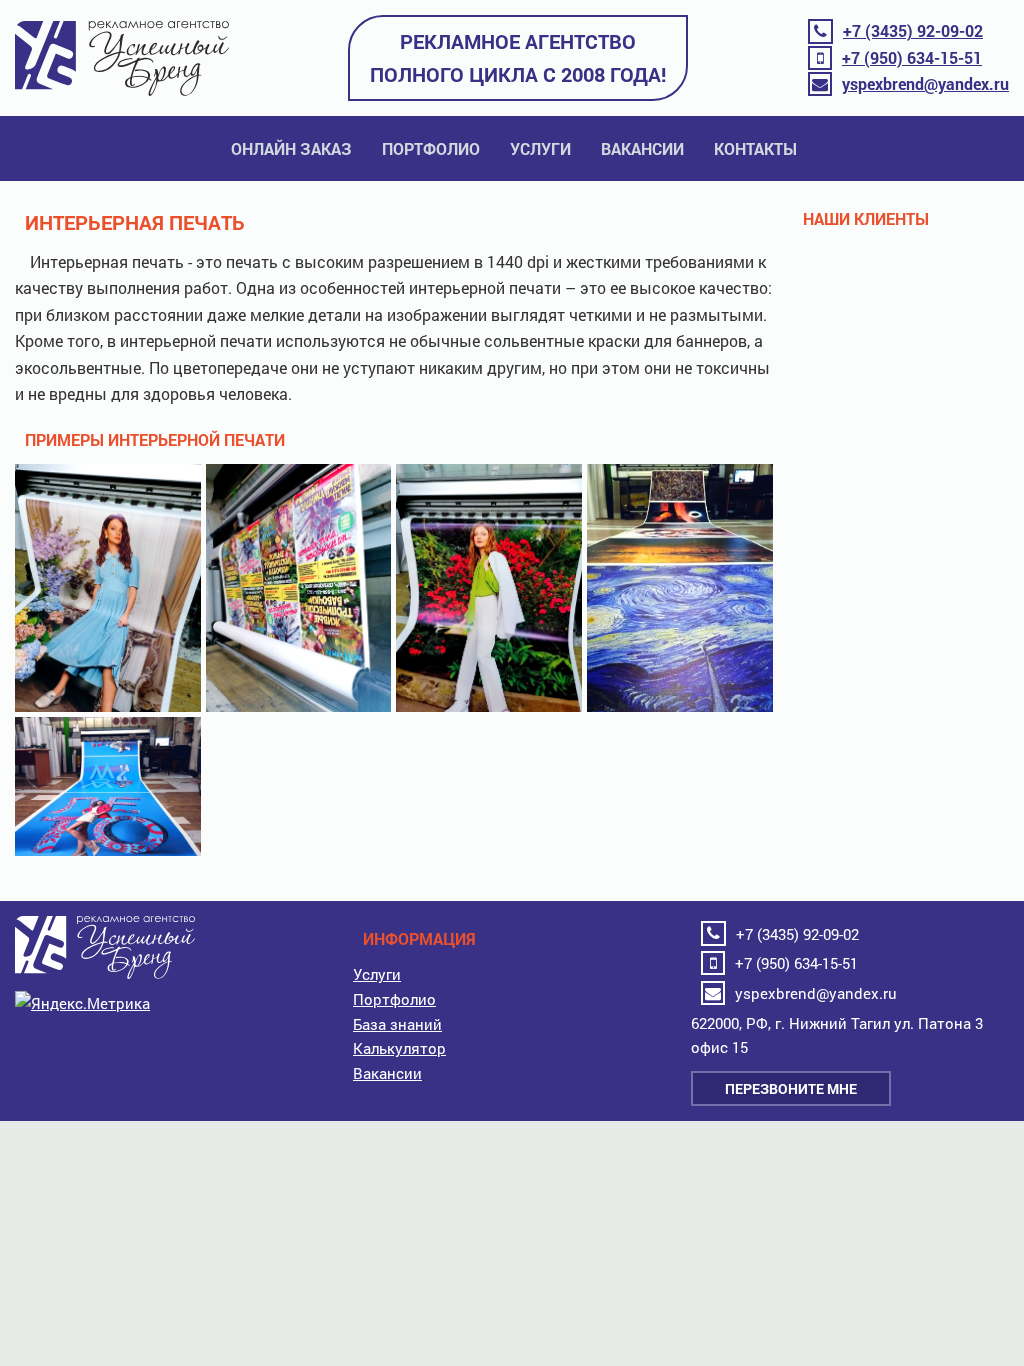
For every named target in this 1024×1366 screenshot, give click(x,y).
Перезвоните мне (791, 1088)
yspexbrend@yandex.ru (925, 83)
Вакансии (642, 148)
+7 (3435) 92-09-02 (913, 30)
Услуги (540, 148)
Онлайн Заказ (291, 148)
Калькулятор (399, 1048)
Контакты (755, 148)
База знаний (397, 1024)
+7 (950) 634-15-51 (912, 57)
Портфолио (431, 148)
